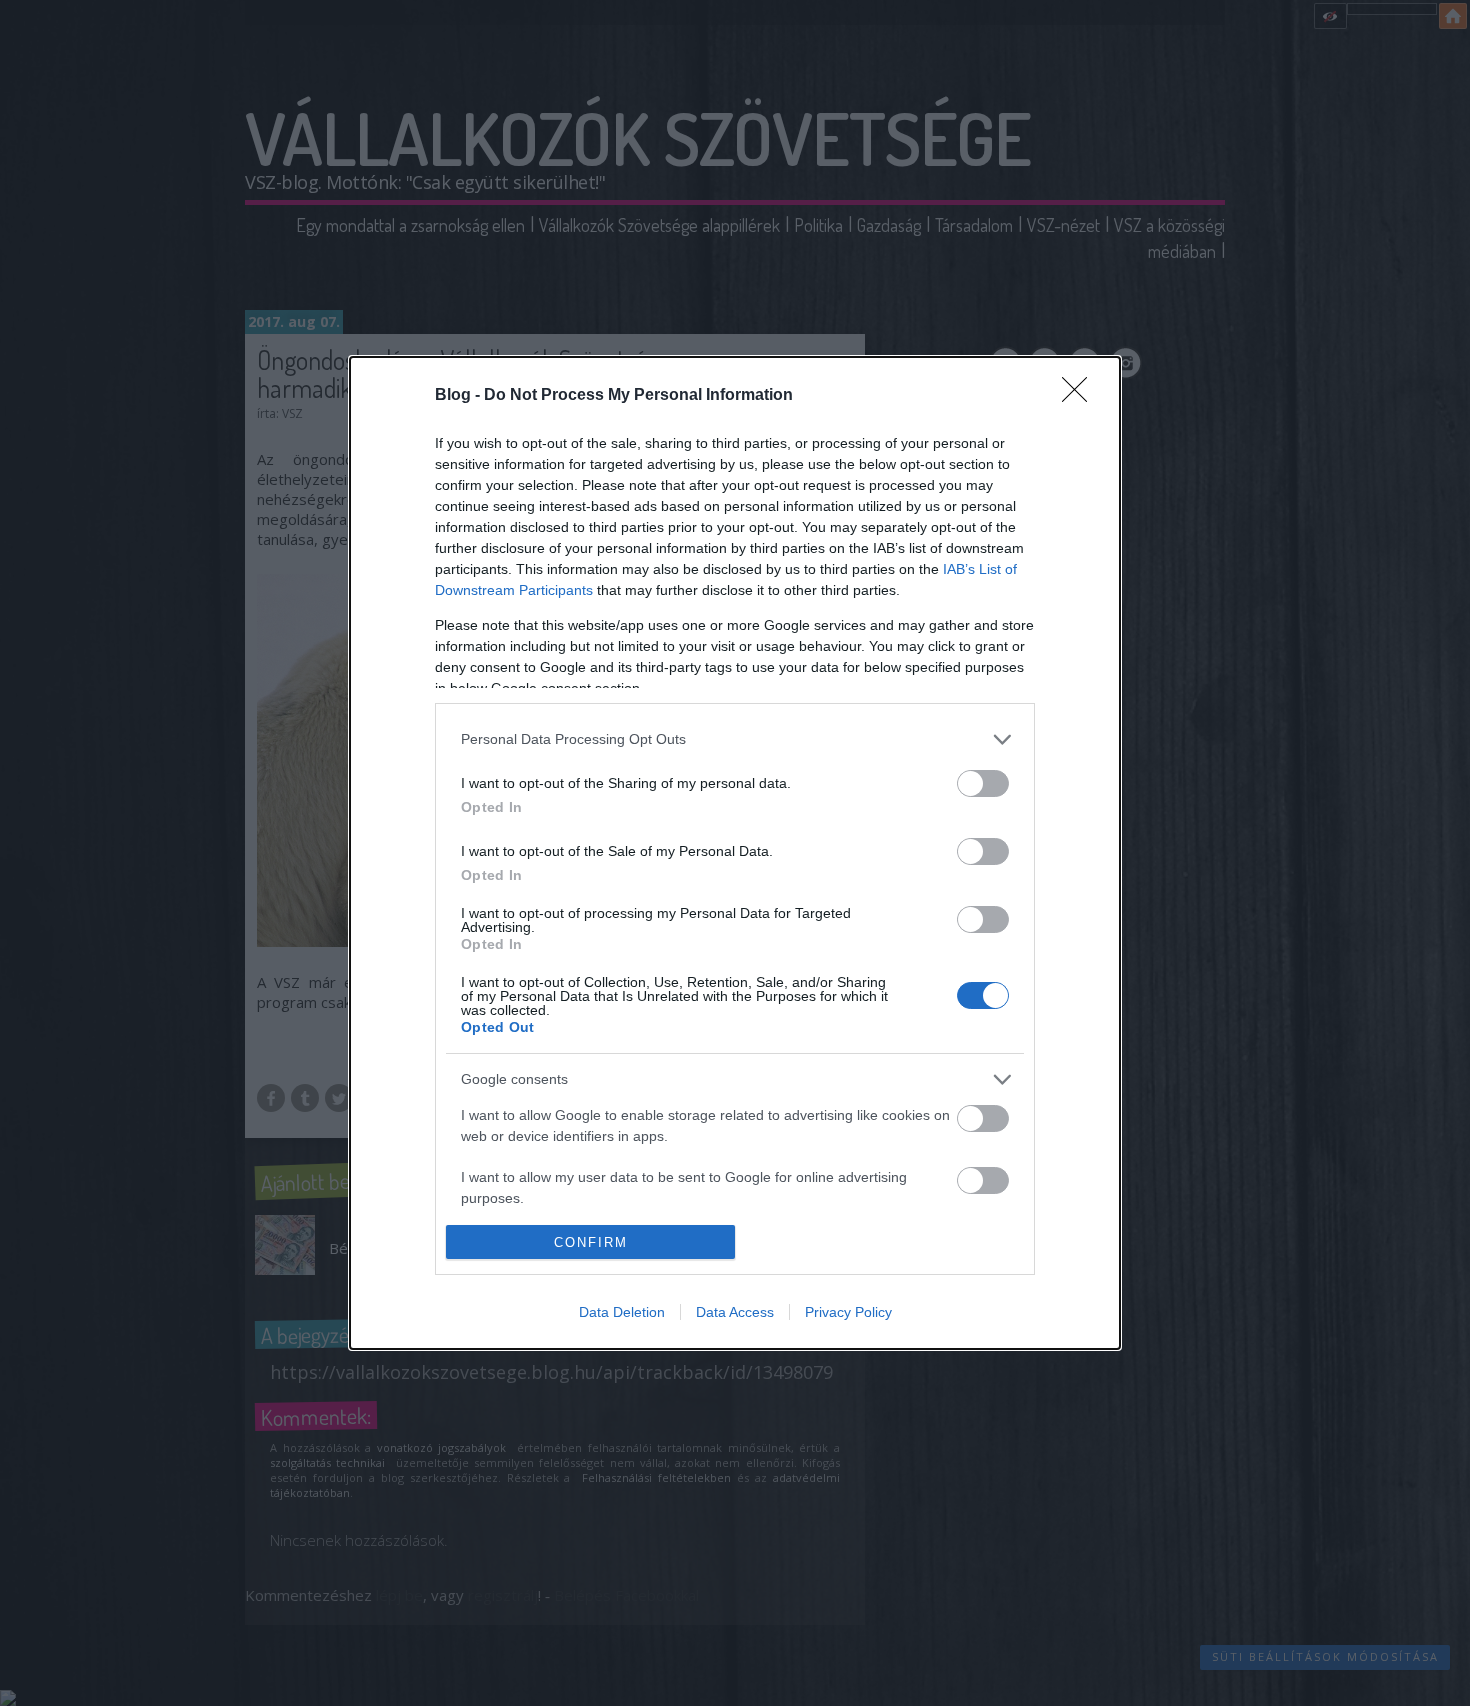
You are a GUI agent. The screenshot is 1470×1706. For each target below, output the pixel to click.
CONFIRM (591, 1242)
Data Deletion (622, 1312)
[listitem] (735, 739)
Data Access (735, 1312)
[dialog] (735, 853)
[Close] (1081, 396)
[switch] (983, 783)
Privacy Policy (848, 1312)
